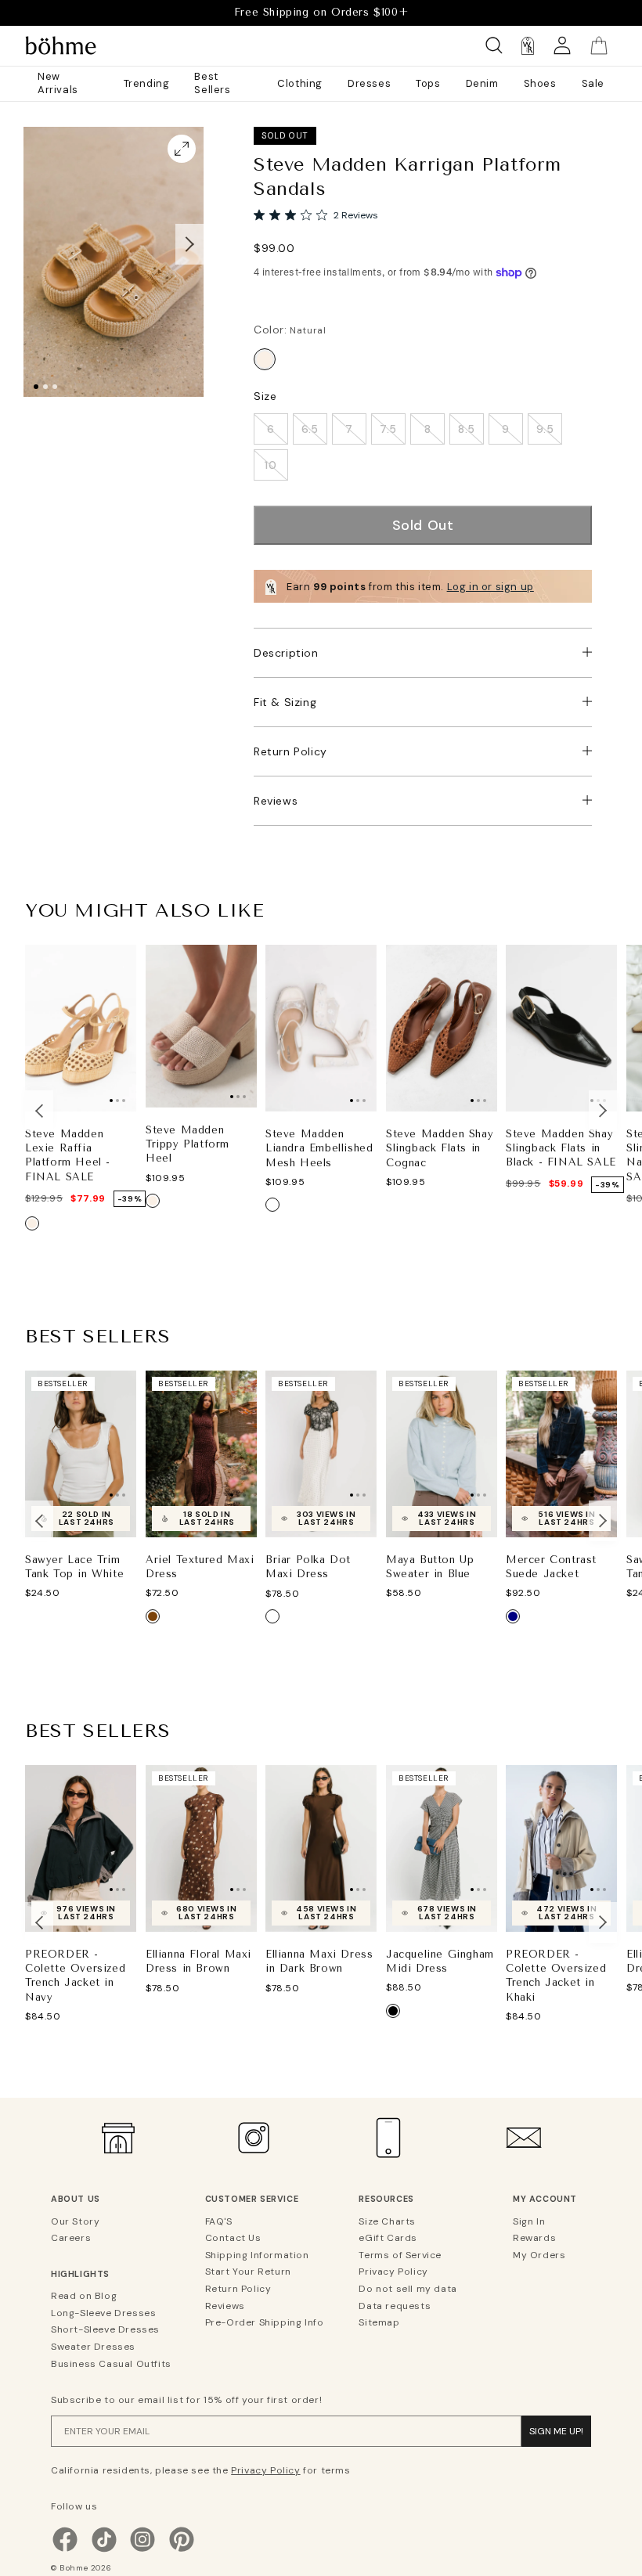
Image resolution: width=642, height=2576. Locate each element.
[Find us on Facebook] (65, 2550)
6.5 (310, 429)
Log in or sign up (491, 587)
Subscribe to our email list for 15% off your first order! (186, 2400)
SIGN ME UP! (556, 2431)
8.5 (467, 429)
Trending (147, 83)
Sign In (529, 2221)
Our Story (75, 2221)
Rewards (534, 2238)
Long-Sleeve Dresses (103, 2313)
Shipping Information (257, 2255)
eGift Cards (388, 2238)
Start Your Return (248, 2272)
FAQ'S (219, 2221)
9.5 (545, 429)
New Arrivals (58, 83)
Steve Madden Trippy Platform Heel (188, 1144)
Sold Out (423, 525)
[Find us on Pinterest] (182, 2550)
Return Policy (290, 751)
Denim (482, 83)
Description (286, 653)
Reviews (276, 801)
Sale (593, 83)
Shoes (540, 83)
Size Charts (387, 2221)
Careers (71, 2238)
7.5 (388, 429)
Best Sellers (212, 83)
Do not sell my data (408, 2289)
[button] (189, 244)
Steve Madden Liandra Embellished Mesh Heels (319, 1148)
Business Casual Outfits (111, 2364)
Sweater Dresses (93, 2347)
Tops (428, 83)
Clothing (300, 83)
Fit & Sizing (285, 702)
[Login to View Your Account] (562, 46)
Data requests (395, 2306)
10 (271, 465)
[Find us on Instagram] (142, 2550)
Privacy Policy (393, 2272)
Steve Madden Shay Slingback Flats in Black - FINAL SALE (561, 1148)
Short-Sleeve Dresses (105, 2329)
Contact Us (233, 2238)
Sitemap (379, 2322)
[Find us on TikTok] (104, 2550)
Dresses (369, 83)
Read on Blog (84, 2296)
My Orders (539, 2255)
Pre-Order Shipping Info (265, 2322)
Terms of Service (400, 2255)
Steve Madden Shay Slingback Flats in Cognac (440, 1148)
